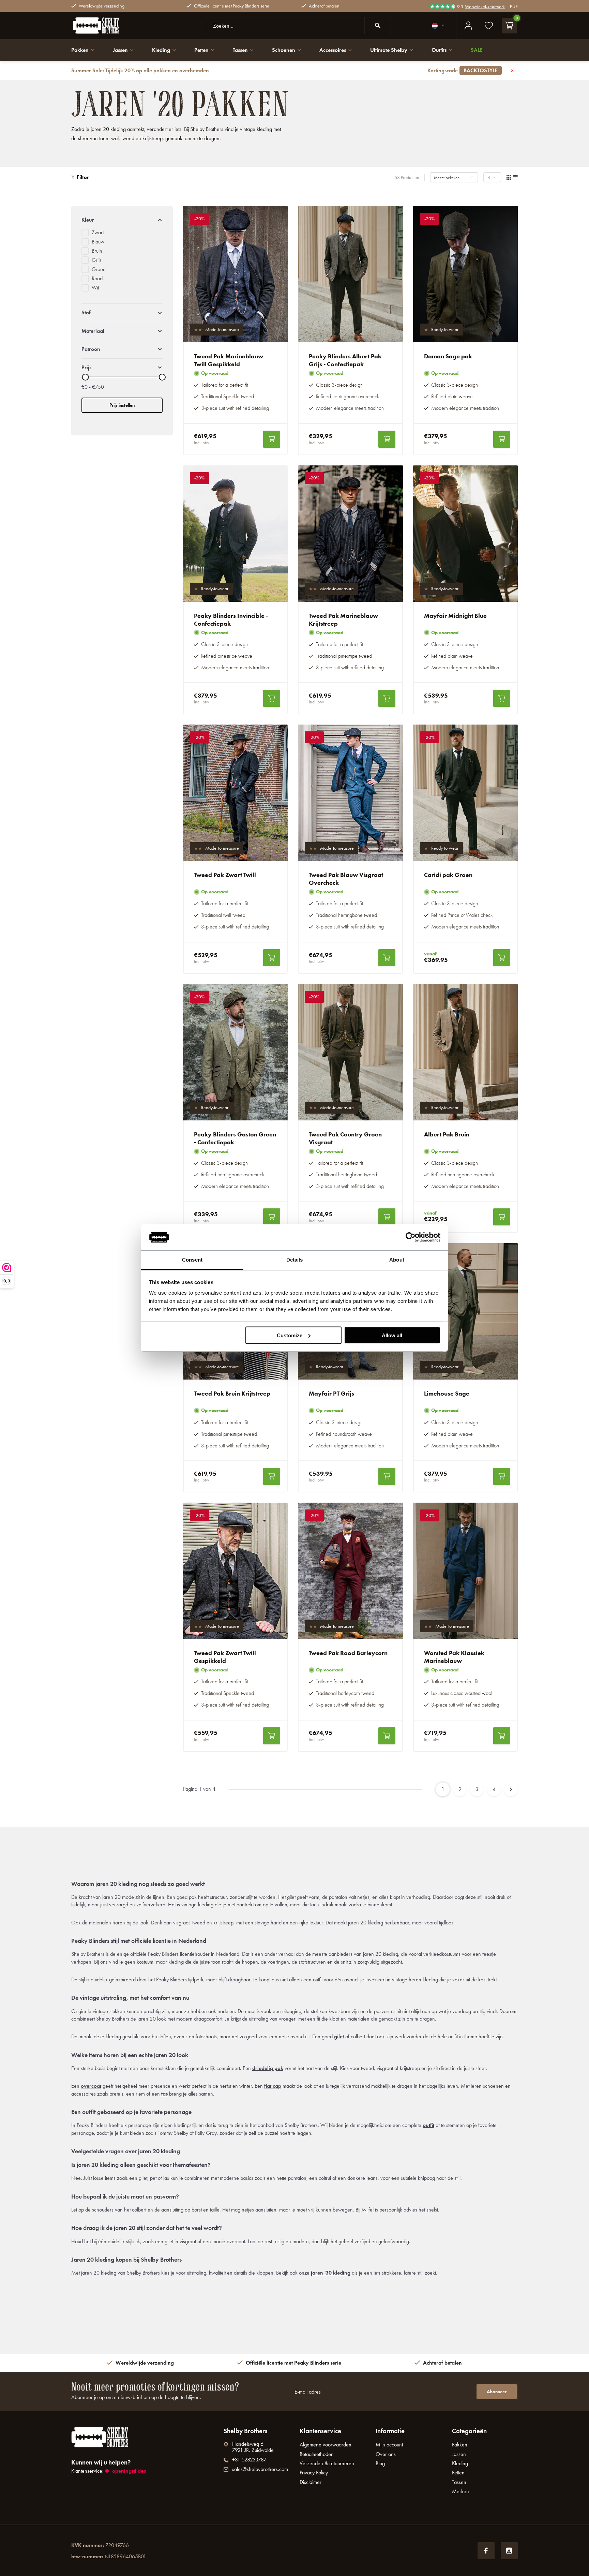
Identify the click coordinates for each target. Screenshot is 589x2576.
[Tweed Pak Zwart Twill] (236, 793)
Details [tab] (295, 1260)
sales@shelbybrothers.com (260, 2469)
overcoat (91, 2086)
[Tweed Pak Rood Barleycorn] (350, 1571)
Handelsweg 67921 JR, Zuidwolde (253, 2447)
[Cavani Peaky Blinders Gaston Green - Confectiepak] (236, 1052)
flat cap (273, 2086)
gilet (339, 2036)
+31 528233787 (249, 2460)
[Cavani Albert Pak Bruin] (466, 1052)
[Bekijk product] (272, 439)
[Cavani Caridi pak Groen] (466, 793)
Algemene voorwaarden (326, 2445)
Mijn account (389, 2445)
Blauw (98, 242)
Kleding (161, 50)
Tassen (240, 50)
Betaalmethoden (317, 2454)
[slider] (85, 377)
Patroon (91, 349)
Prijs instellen (122, 405)
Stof (86, 312)
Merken (460, 2491)
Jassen (120, 50)
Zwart (98, 232)
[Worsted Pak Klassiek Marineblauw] (466, 1571)
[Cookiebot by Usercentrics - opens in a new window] (411, 1237)
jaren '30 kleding (331, 2273)
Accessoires (333, 50)
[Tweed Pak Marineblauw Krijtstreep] (350, 534)
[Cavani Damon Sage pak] (466, 274)
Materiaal (93, 331)
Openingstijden (129, 2471)
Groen (99, 269)
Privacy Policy (314, 2473)
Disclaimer (311, 2482)
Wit (95, 288)
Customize (290, 1335)
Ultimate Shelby (389, 50)
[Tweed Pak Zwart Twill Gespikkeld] (236, 1571)
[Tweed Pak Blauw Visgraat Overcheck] (350, 793)
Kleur (88, 220)
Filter (83, 177)
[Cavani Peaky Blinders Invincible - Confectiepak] (236, 534)
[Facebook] (486, 2551)
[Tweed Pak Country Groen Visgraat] (350, 1052)
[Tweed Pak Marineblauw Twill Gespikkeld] (236, 274)
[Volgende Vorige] (511, 1789)
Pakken (80, 50)
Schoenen (284, 50)
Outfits (439, 50)
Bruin (97, 251)
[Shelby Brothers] (112, 26)
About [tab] (397, 1260)
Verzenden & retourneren (327, 2463)
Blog (380, 2463)
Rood (97, 278)
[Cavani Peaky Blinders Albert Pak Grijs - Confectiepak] (350, 274)
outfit (428, 2125)
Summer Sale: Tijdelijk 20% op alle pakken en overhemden (284, 70)
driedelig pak (268, 2068)
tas (164, 2094)
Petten (201, 50)
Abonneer (497, 2392)
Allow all (392, 1335)
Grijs (97, 260)
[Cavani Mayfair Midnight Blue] (466, 534)
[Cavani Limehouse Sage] (466, 1311)
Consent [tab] (192, 1260)
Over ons (386, 2454)
